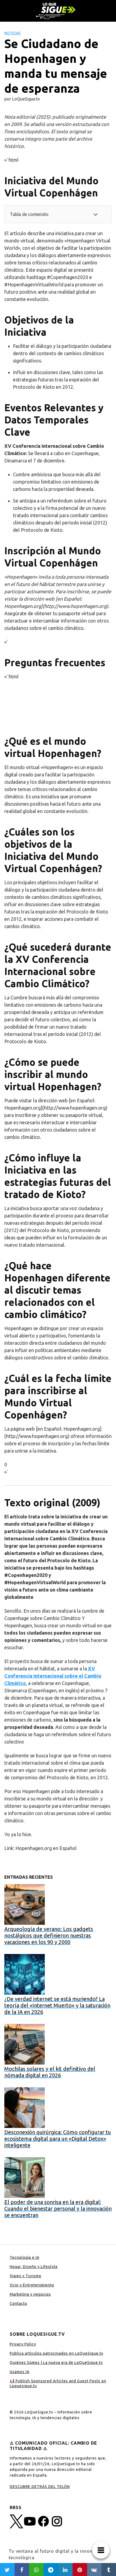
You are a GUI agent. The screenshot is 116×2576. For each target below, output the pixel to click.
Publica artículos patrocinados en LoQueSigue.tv (57, 2353)
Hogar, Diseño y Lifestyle (34, 2267)
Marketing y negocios (30, 2294)
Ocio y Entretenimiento (32, 2285)
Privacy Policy (23, 2344)
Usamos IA (20, 2372)
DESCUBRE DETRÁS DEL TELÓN (40, 2487)
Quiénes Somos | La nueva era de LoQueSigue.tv (56, 2363)
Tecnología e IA (25, 2257)
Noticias (13, 33)
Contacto (18, 2303)
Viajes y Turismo (25, 2276)
